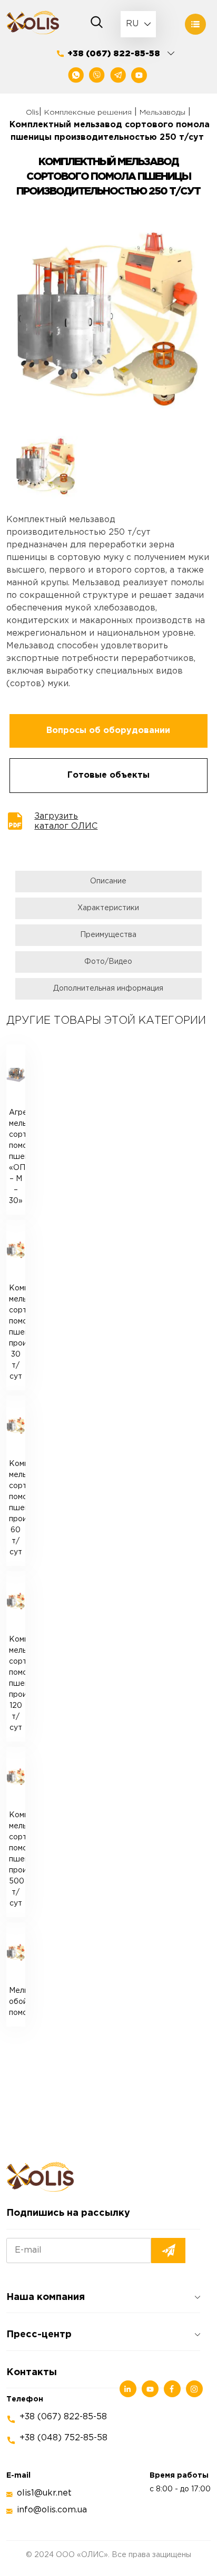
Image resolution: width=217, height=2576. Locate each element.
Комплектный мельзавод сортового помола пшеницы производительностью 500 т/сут (17, 1859)
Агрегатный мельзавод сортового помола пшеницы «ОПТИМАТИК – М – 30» (17, 1157)
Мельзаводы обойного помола (17, 2002)
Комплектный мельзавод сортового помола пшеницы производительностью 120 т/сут (17, 1684)
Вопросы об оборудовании (108, 731)
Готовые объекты (108, 775)
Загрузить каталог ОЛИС (66, 821)
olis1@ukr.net (44, 2493)
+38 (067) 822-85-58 (114, 54)
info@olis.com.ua (52, 2510)
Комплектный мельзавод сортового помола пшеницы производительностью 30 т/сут (17, 1332)
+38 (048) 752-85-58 (63, 2438)
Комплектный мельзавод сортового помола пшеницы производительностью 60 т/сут (17, 1508)
